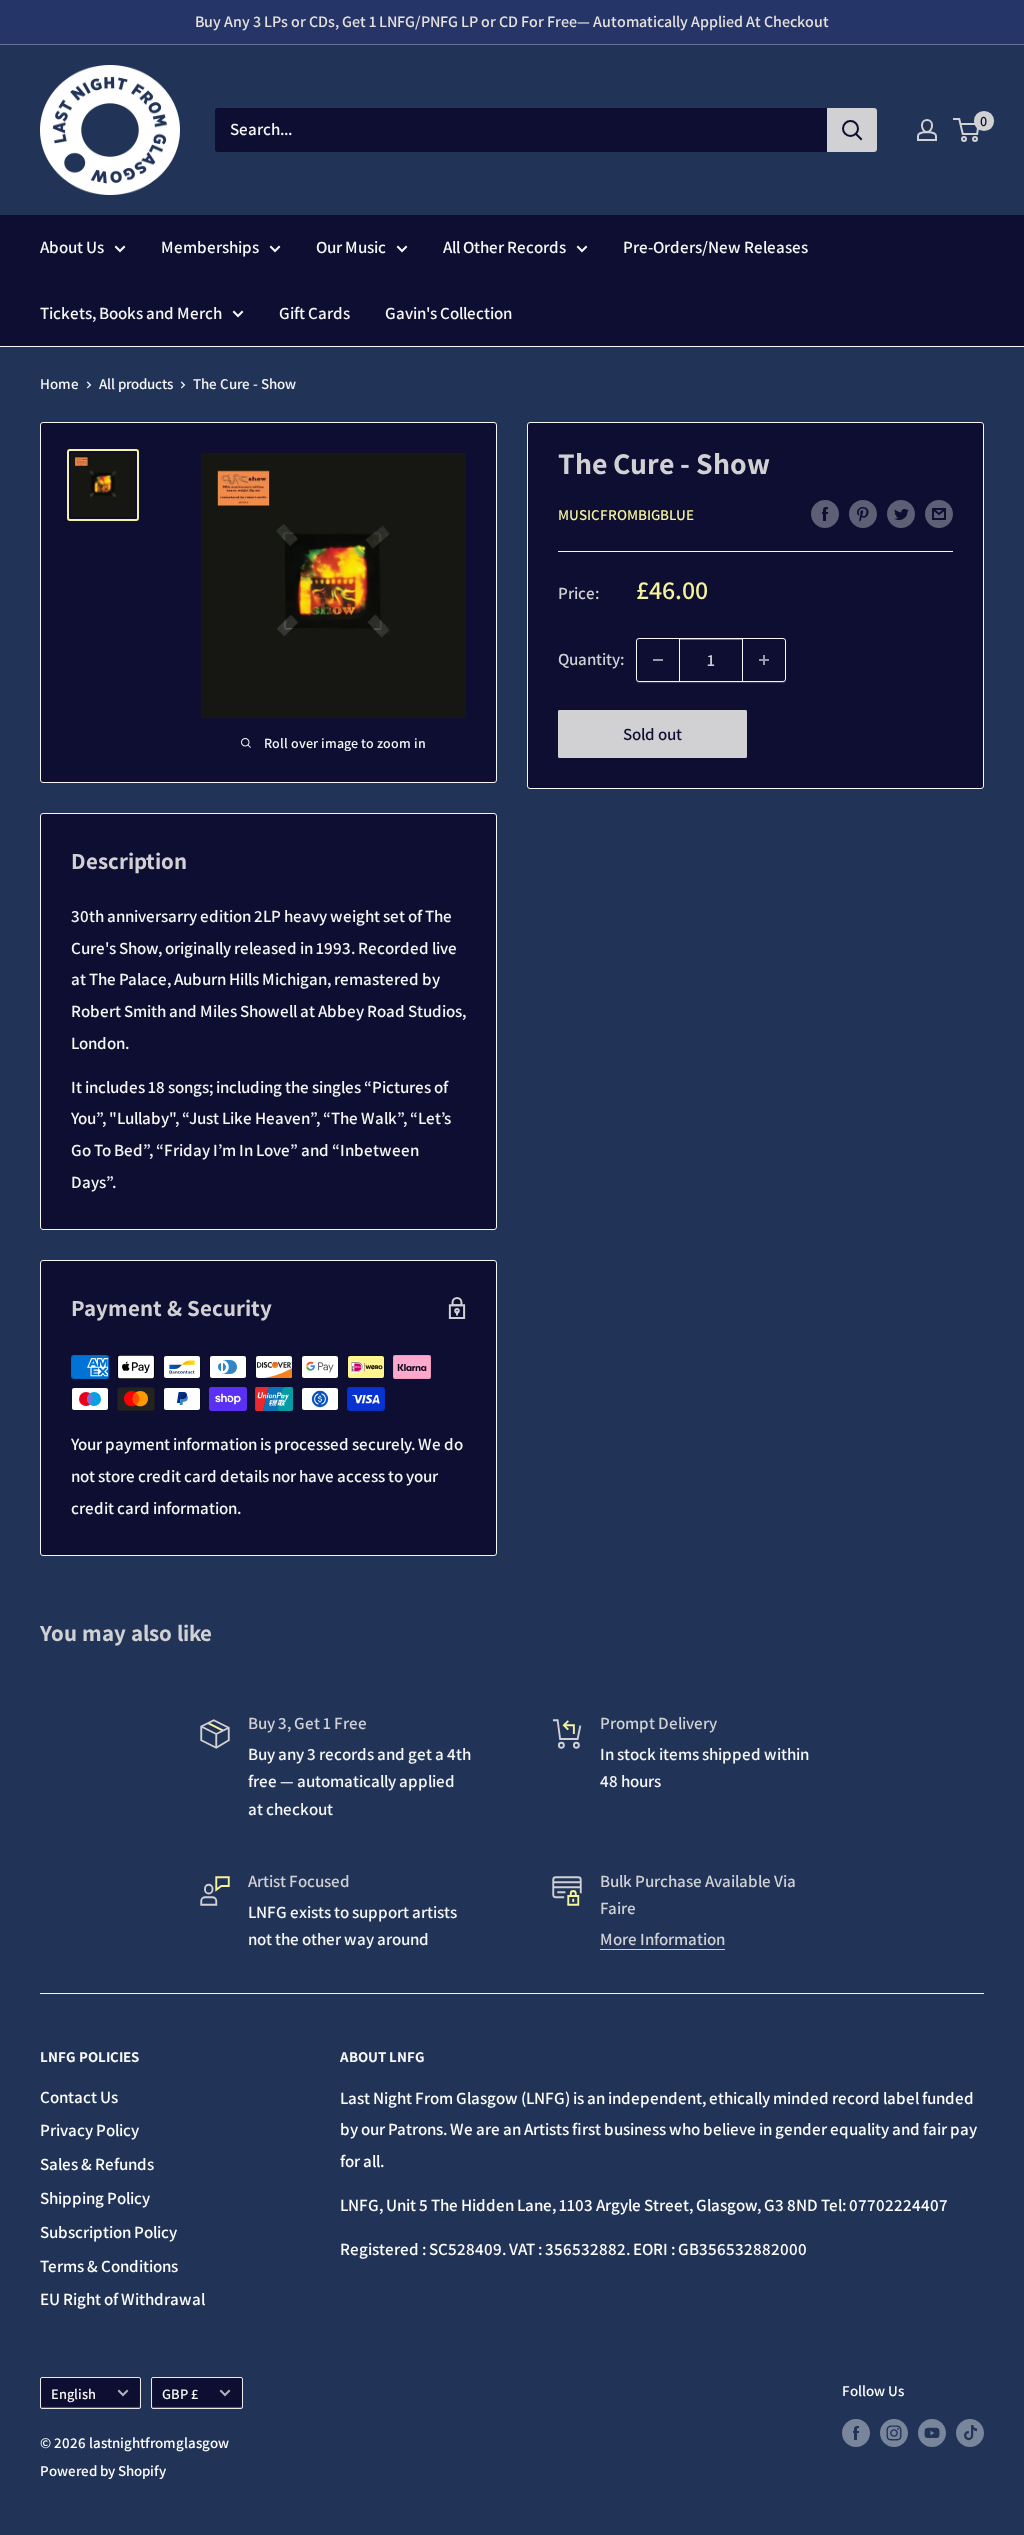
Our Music (351, 247)
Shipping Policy (95, 2198)
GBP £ (180, 2393)
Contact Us (79, 2097)
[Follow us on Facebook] (856, 2431)
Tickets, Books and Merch (131, 313)
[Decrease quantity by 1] (658, 660)
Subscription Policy (108, 2232)
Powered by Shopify (103, 2470)
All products (136, 383)
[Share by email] (939, 514)
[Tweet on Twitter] (901, 514)
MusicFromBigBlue (626, 514)
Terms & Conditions (109, 2266)
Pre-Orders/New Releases (715, 247)
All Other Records (504, 247)
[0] (967, 130)
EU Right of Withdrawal (122, 2299)
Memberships (210, 247)
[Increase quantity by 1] (764, 660)
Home (59, 383)
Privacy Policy (89, 2130)
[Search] (852, 130)
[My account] (927, 130)
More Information (662, 1939)
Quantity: (591, 659)
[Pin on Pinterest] (863, 514)
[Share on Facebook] (825, 514)
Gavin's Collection (448, 313)
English (73, 2393)
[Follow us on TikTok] (970, 2431)
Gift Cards (314, 313)
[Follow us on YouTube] (932, 2431)
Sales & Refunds (97, 2164)
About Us (72, 247)
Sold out (652, 734)
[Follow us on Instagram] (894, 2431)
